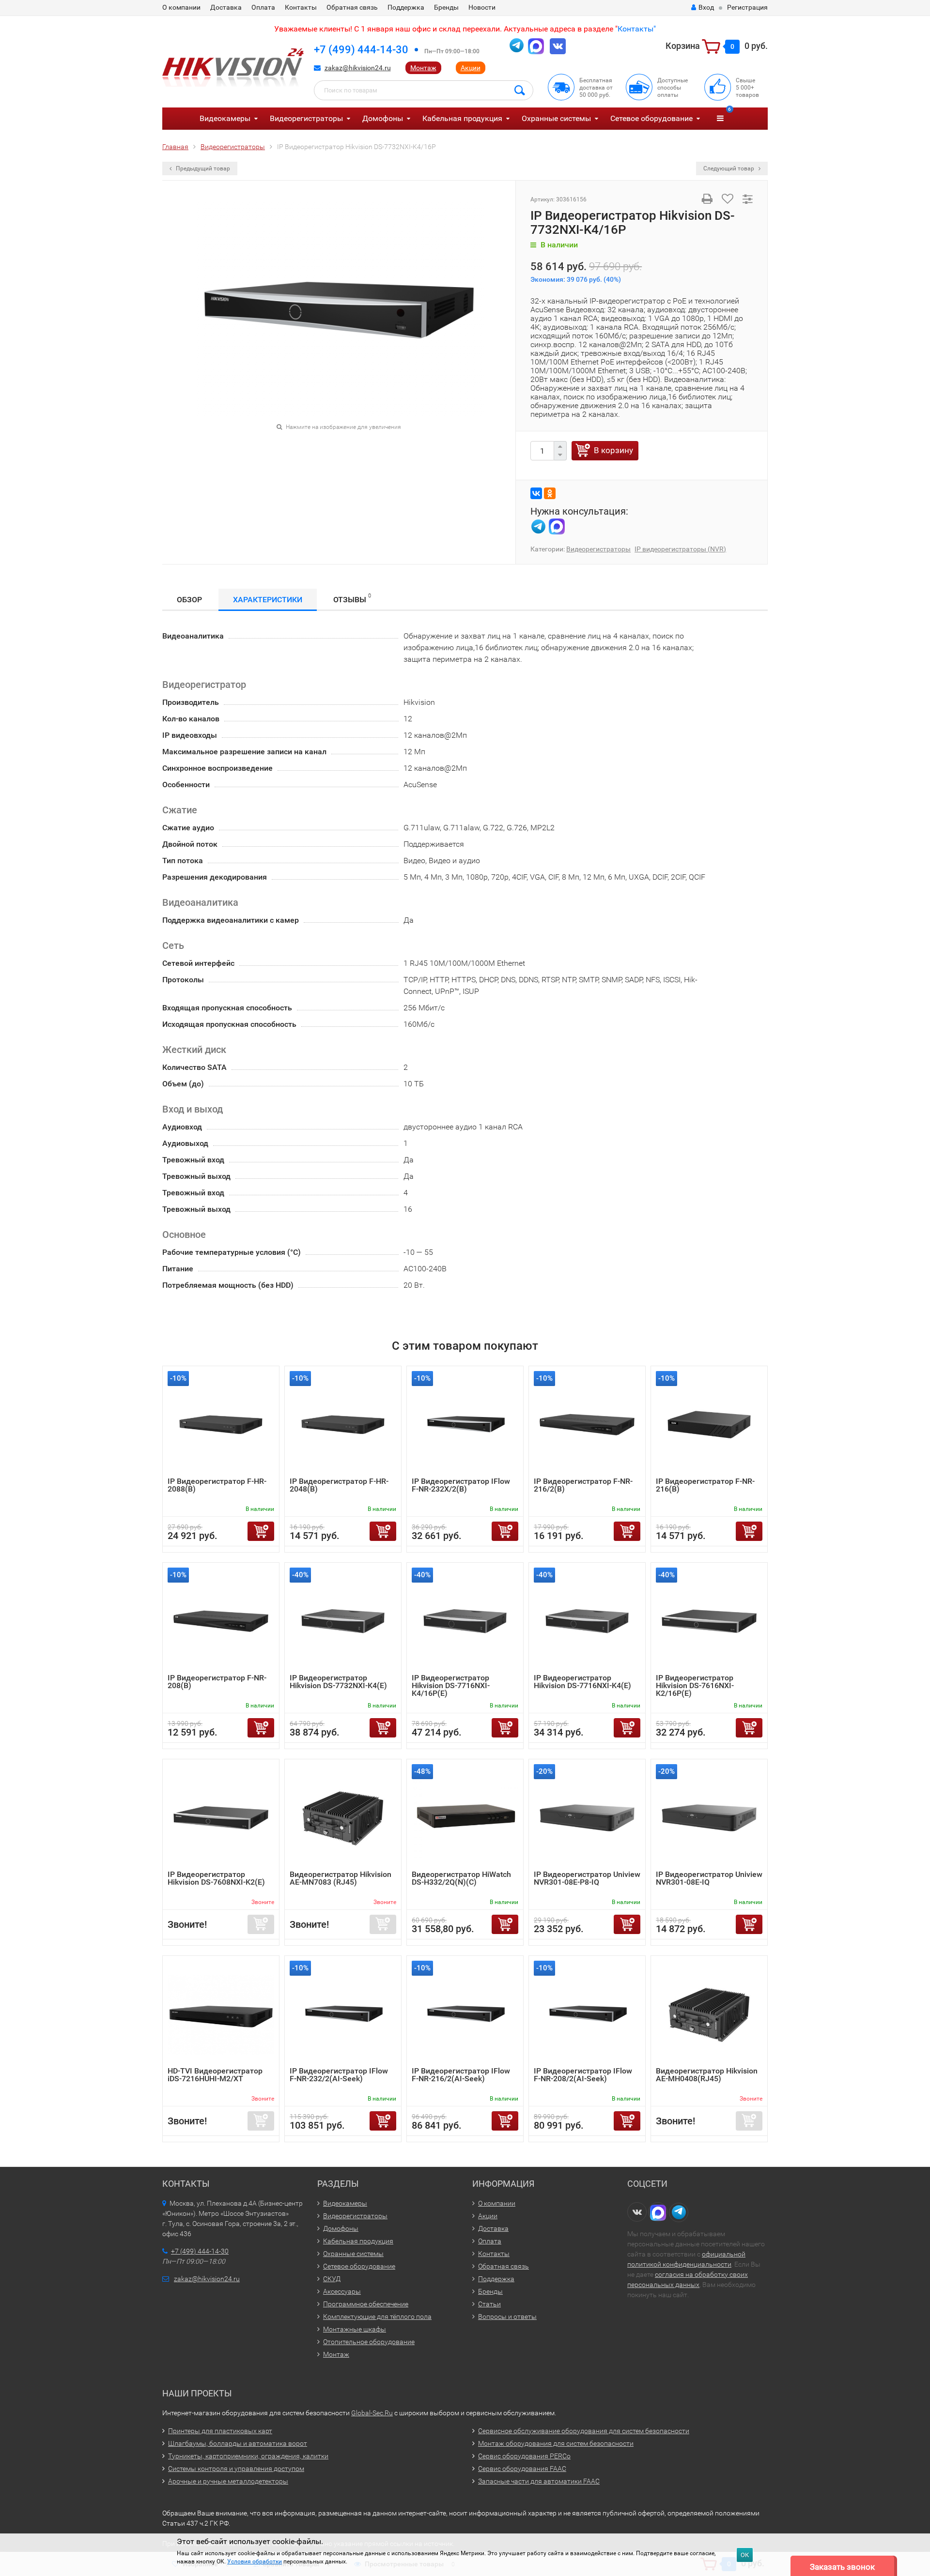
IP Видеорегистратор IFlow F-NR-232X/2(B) (461, 1485)
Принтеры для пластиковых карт (220, 2431)
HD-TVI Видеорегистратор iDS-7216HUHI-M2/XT (215, 2075)
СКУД (332, 2279)
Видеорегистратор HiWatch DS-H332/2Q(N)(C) (461, 1878)
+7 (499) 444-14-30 (361, 50)
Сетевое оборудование (651, 118)
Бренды (446, 7)
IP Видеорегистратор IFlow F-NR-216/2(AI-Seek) (461, 2075)
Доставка (226, 7)
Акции (471, 68)
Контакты (301, 7)
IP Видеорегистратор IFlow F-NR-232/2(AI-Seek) (339, 2075)
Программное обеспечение (366, 2304)
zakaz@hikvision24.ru (358, 68)
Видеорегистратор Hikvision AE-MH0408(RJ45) (707, 2075)
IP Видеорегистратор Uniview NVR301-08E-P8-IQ (587, 1878)
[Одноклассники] (550, 493)
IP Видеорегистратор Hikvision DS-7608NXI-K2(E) (216, 1878)
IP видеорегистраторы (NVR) (680, 549)
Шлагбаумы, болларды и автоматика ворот (238, 2443)
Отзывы (352, 598)
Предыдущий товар (202, 168)
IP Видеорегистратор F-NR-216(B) (705, 1485)
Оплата (263, 7)
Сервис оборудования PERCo (524, 2456)
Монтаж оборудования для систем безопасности (556, 2443)
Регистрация (747, 7)
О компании (181, 7)
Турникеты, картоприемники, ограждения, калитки (248, 2456)
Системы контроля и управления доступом (236, 2469)
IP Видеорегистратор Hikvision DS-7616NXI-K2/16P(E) (695, 1685)
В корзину (613, 450)
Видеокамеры (225, 118)
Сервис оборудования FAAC (522, 2469)
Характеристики (268, 600)
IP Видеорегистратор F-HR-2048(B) (339, 1485)
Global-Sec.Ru (372, 2413)
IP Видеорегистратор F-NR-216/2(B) (583, 1485)
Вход (706, 7)
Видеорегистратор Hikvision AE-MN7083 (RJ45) (341, 1878)
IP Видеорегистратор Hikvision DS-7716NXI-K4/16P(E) (451, 1685)
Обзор (189, 600)
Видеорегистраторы (306, 118)
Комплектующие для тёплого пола (377, 2317)
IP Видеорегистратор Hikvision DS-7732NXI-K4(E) (338, 1682)
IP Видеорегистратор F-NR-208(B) (217, 1682)
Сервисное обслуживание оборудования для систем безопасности (584, 2431)
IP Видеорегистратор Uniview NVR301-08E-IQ (709, 1878)
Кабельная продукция (462, 118)
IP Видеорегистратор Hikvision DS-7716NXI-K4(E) (582, 1682)
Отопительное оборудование (369, 2342)
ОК (745, 2555)
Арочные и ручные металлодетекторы (228, 2481)
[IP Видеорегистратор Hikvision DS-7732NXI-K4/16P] (339, 308)
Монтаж (423, 68)
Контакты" (637, 29)
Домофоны (383, 118)
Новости (482, 7)
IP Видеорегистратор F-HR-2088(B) (217, 1485)
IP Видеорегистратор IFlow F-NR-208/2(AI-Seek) (583, 2075)
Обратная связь (352, 7)
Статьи (489, 2304)
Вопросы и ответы (507, 2317)
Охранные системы (556, 118)
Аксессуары (342, 2291)
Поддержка (406, 7)
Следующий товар (729, 168)
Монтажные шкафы (355, 2329)
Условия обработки (255, 2561)
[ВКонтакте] (536, 493)
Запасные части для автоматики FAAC (539, 2481)
